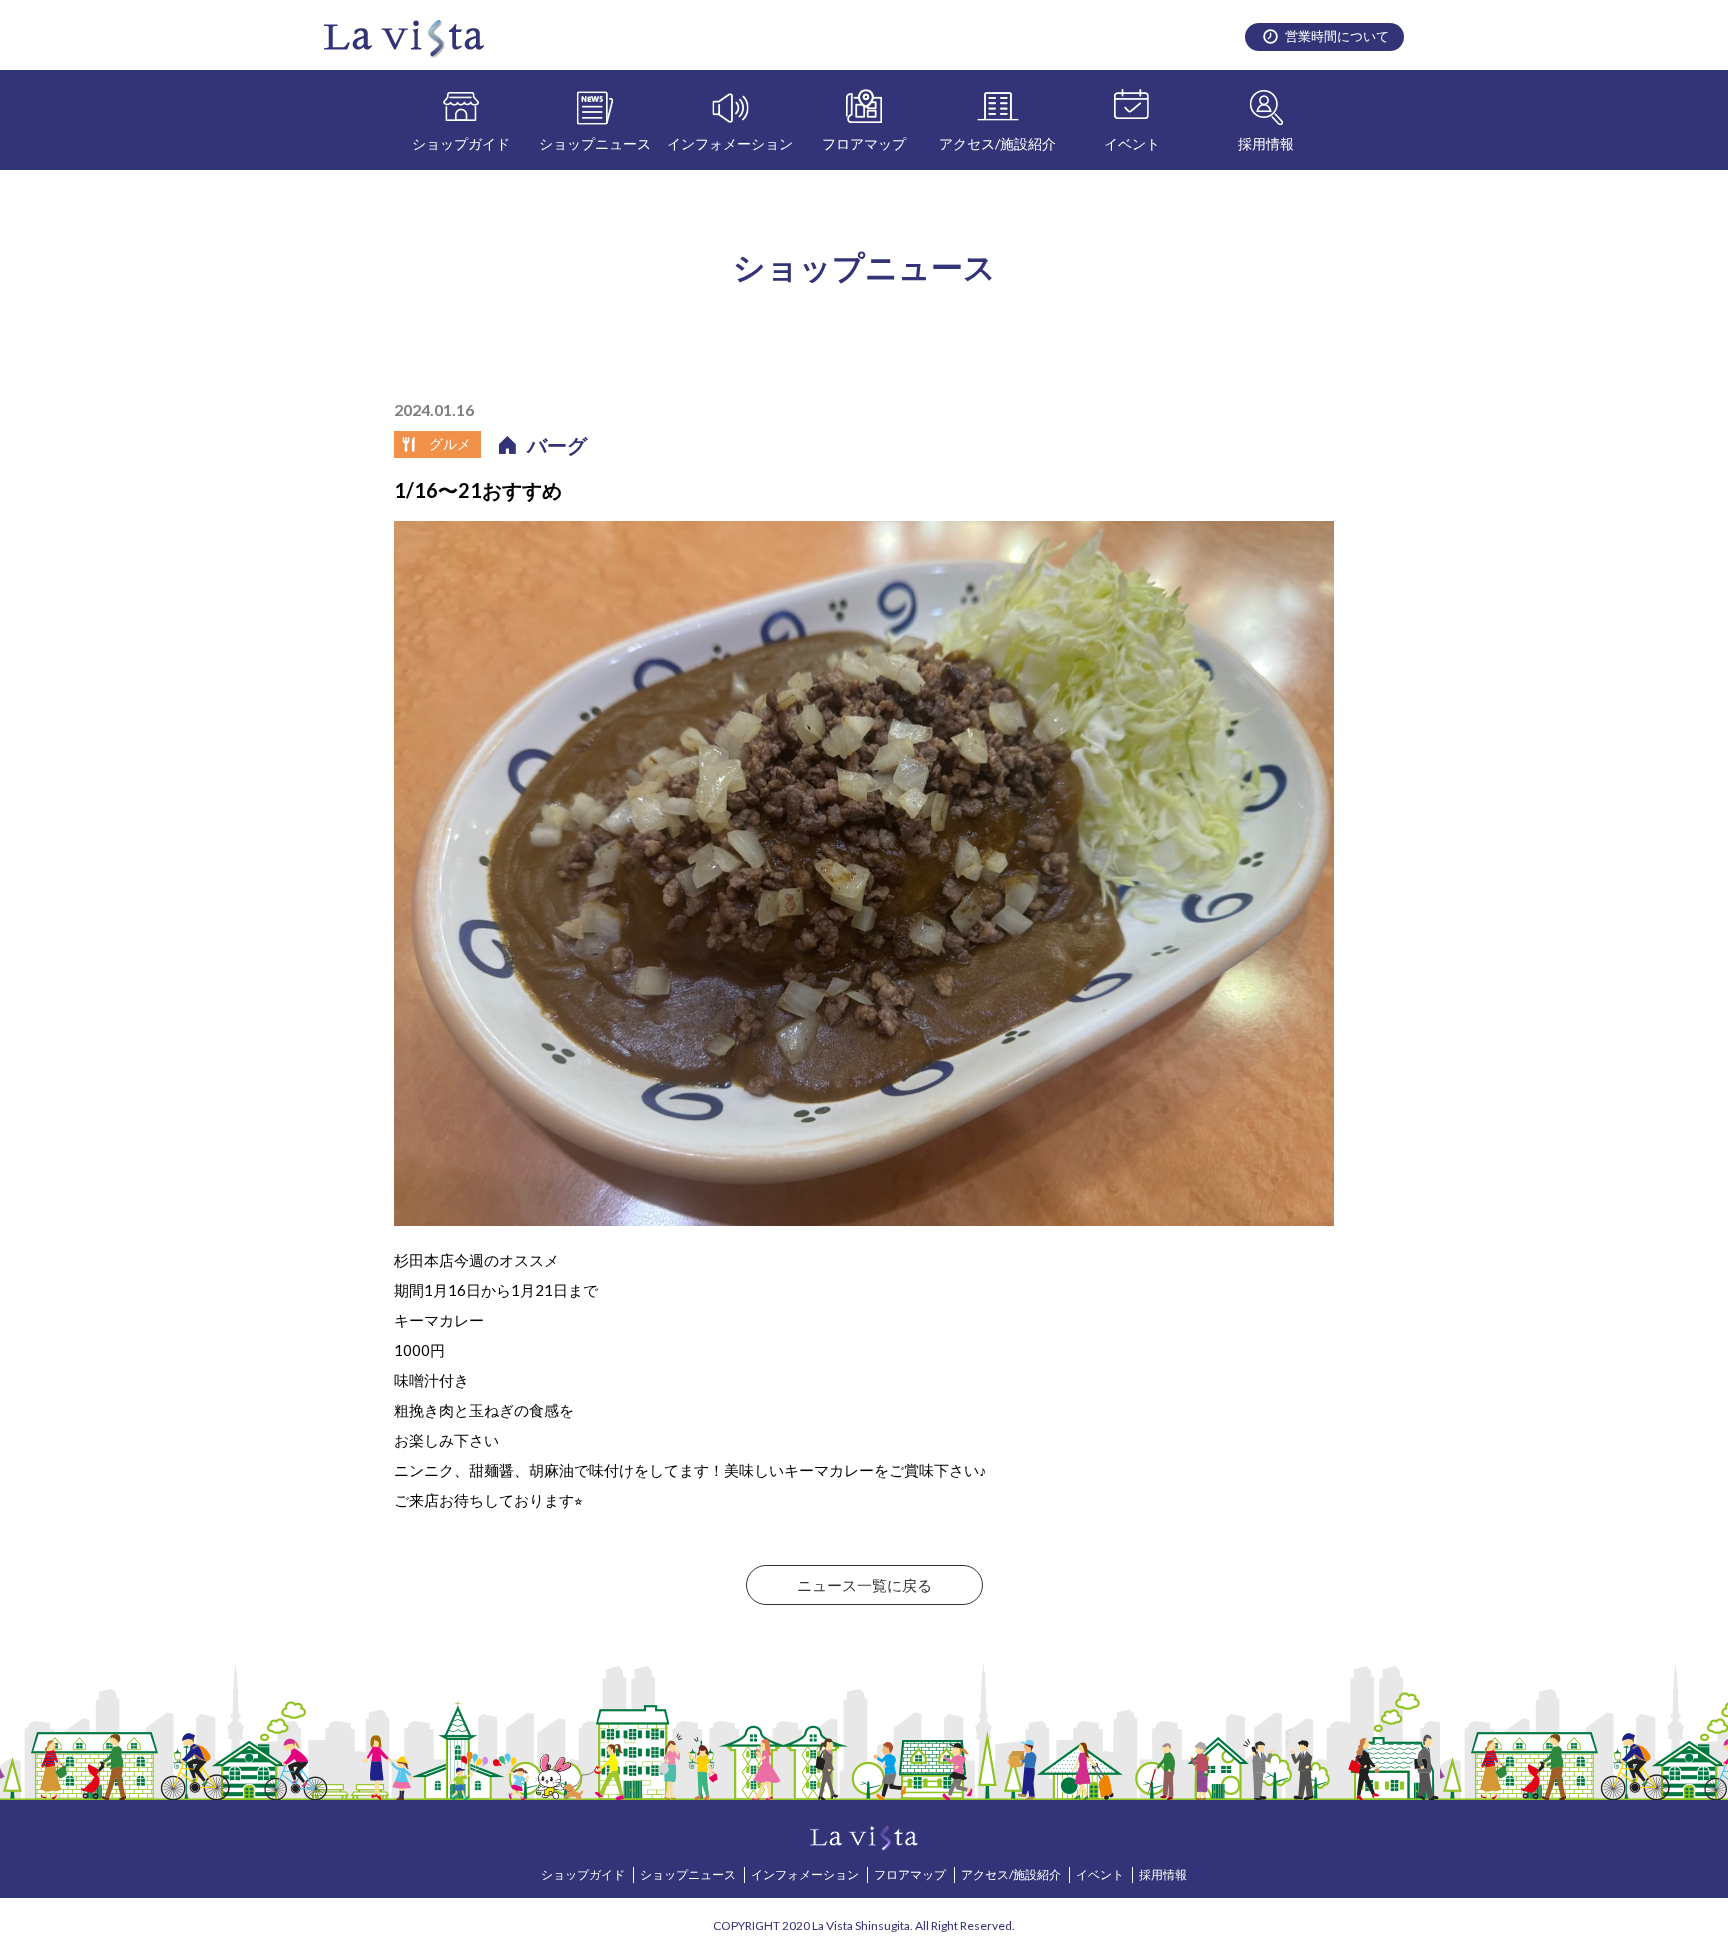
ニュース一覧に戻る (864, 1585)
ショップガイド (461, 143)
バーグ (557, 445)
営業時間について (1337, 36)
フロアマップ (864, 143)
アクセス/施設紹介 (997, 143)
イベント (1132, 143)
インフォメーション (730, 143)
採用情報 (1266, 143)
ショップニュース (595, 143)
